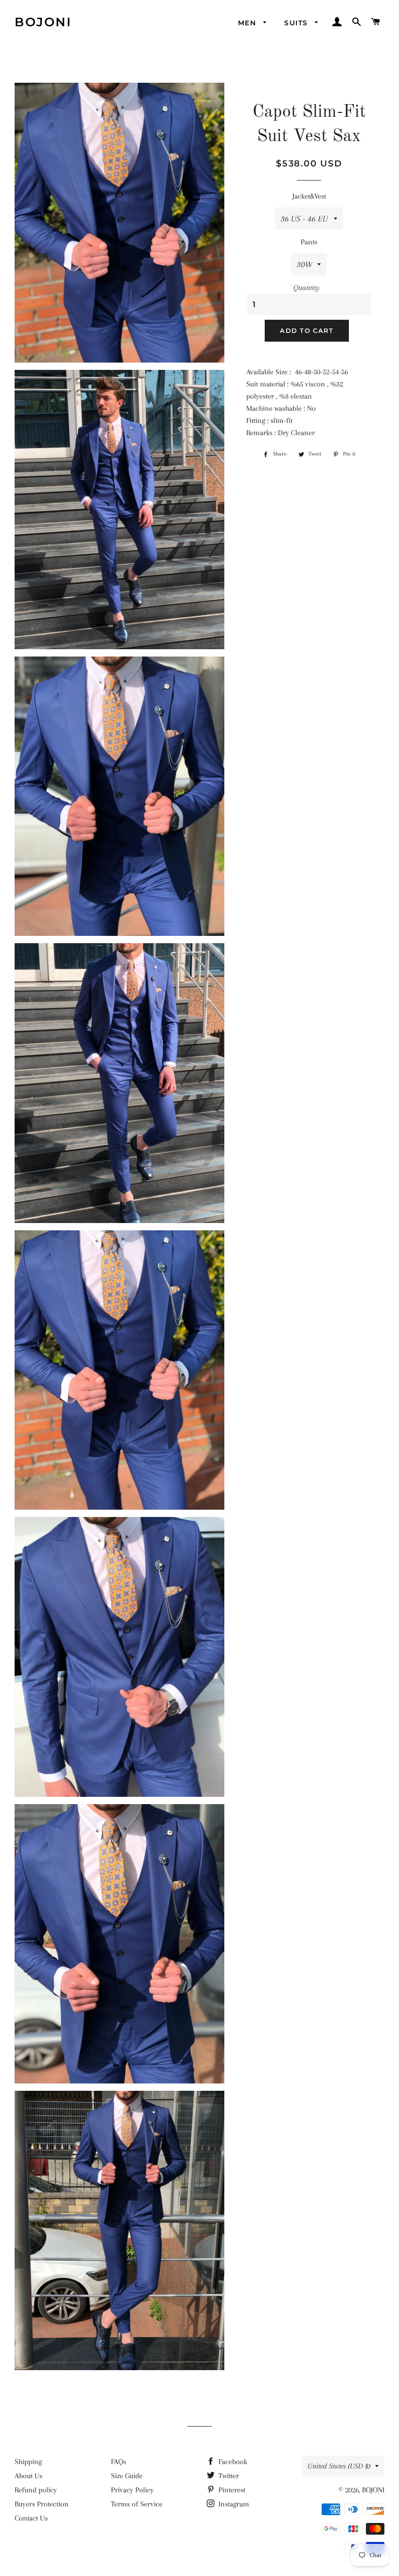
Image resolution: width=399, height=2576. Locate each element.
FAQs (118, 2462)
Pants (309, 242)
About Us (28, 2476)
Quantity (307, 288)
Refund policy (36, 2490)
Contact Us (31, 2518)
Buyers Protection (42, 2504)
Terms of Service (137, 2504)
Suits (297, 23)
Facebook (232, 2462)
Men (248, 23)
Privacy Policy (132, 2490)
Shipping (28, 2462)
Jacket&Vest (309, 196)
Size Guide (127, 2476)
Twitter (228, 2476)
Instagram (233, 2504)
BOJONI (43, 22)
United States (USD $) (339, 2466)
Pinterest (231, 2490)
